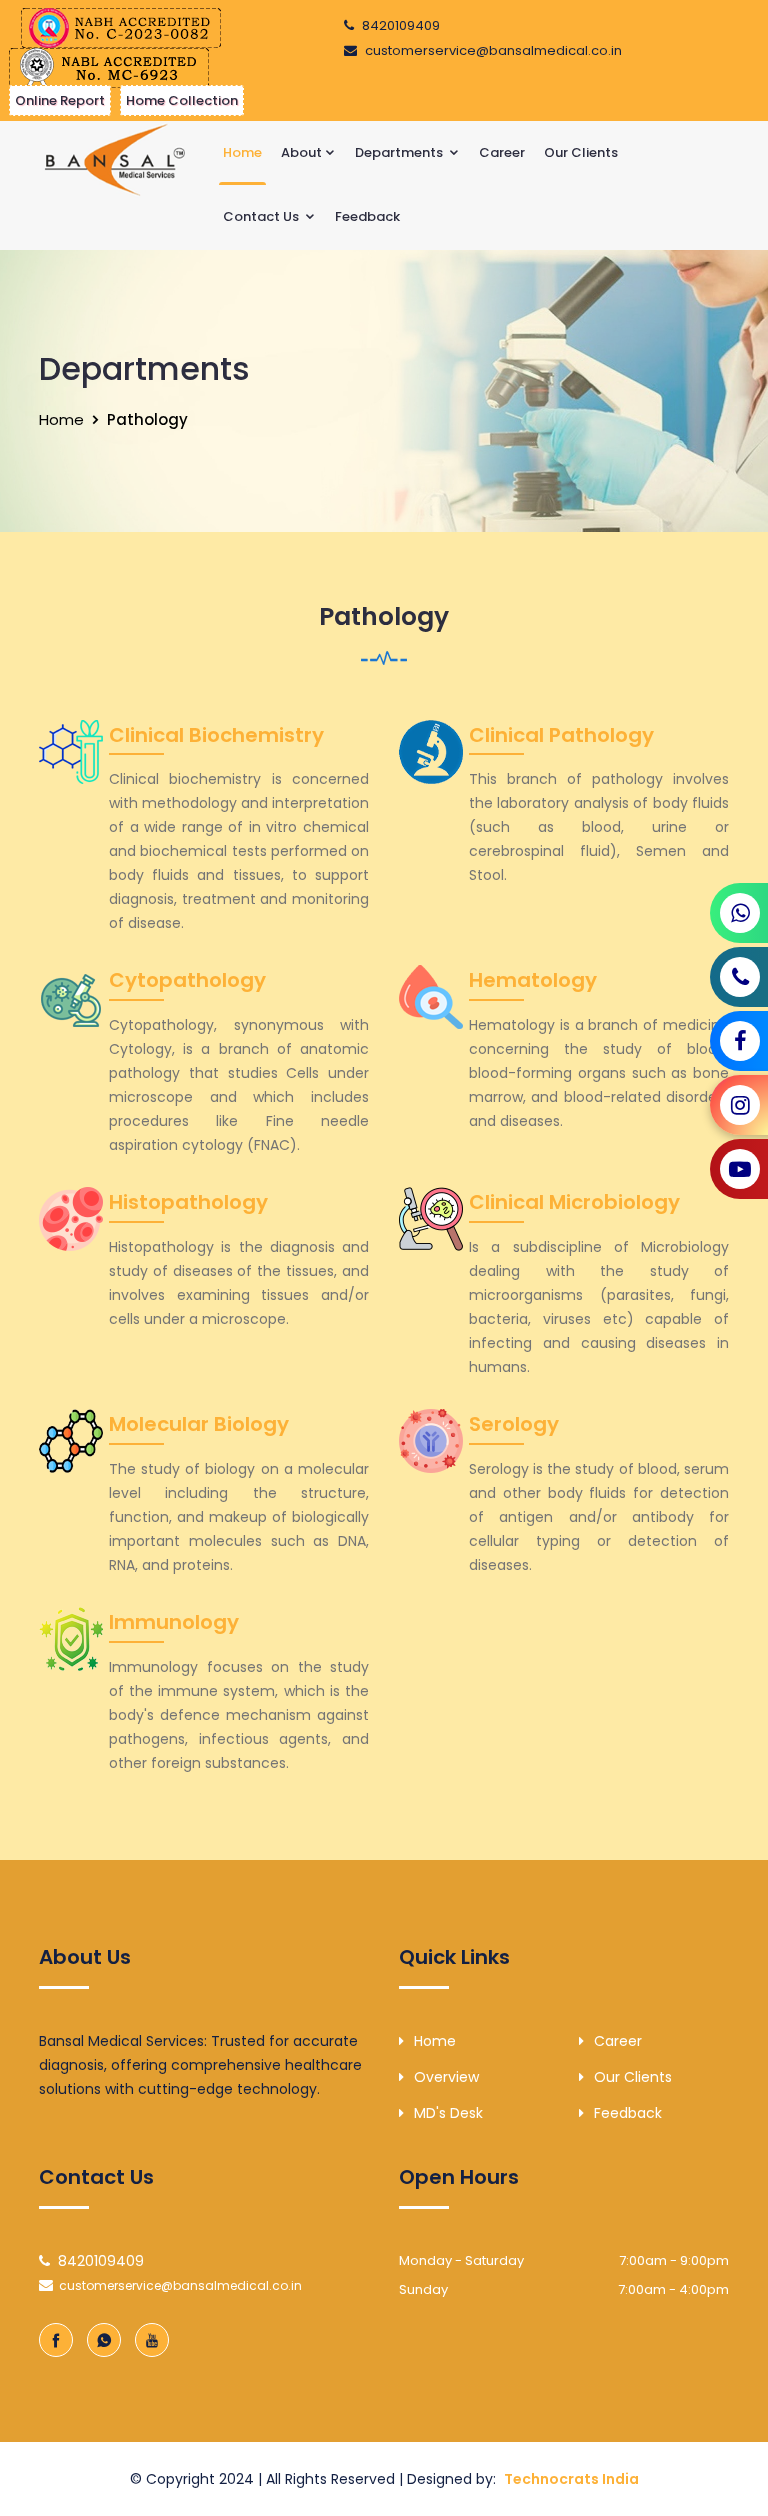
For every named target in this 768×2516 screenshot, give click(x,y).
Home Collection (182, 100)
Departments (400, 152)
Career (502, 152)
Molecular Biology (199, 1424)
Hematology (533, 980)
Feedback (367, 216)
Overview (446, 2077)
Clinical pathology (561, 735)
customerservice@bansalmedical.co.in (493, 50)
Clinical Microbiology (574, 1202)
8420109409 (401, 25)
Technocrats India (571, 2479)
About (301, 152)
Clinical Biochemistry (216, 735)
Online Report (60, 100)
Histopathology (188, 1202)
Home (242, 152)
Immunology (174, 1622)
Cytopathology (187, 980)
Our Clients (581, 152)
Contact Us (262, 216)
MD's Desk (448, 2113)
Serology (514, 1424)
